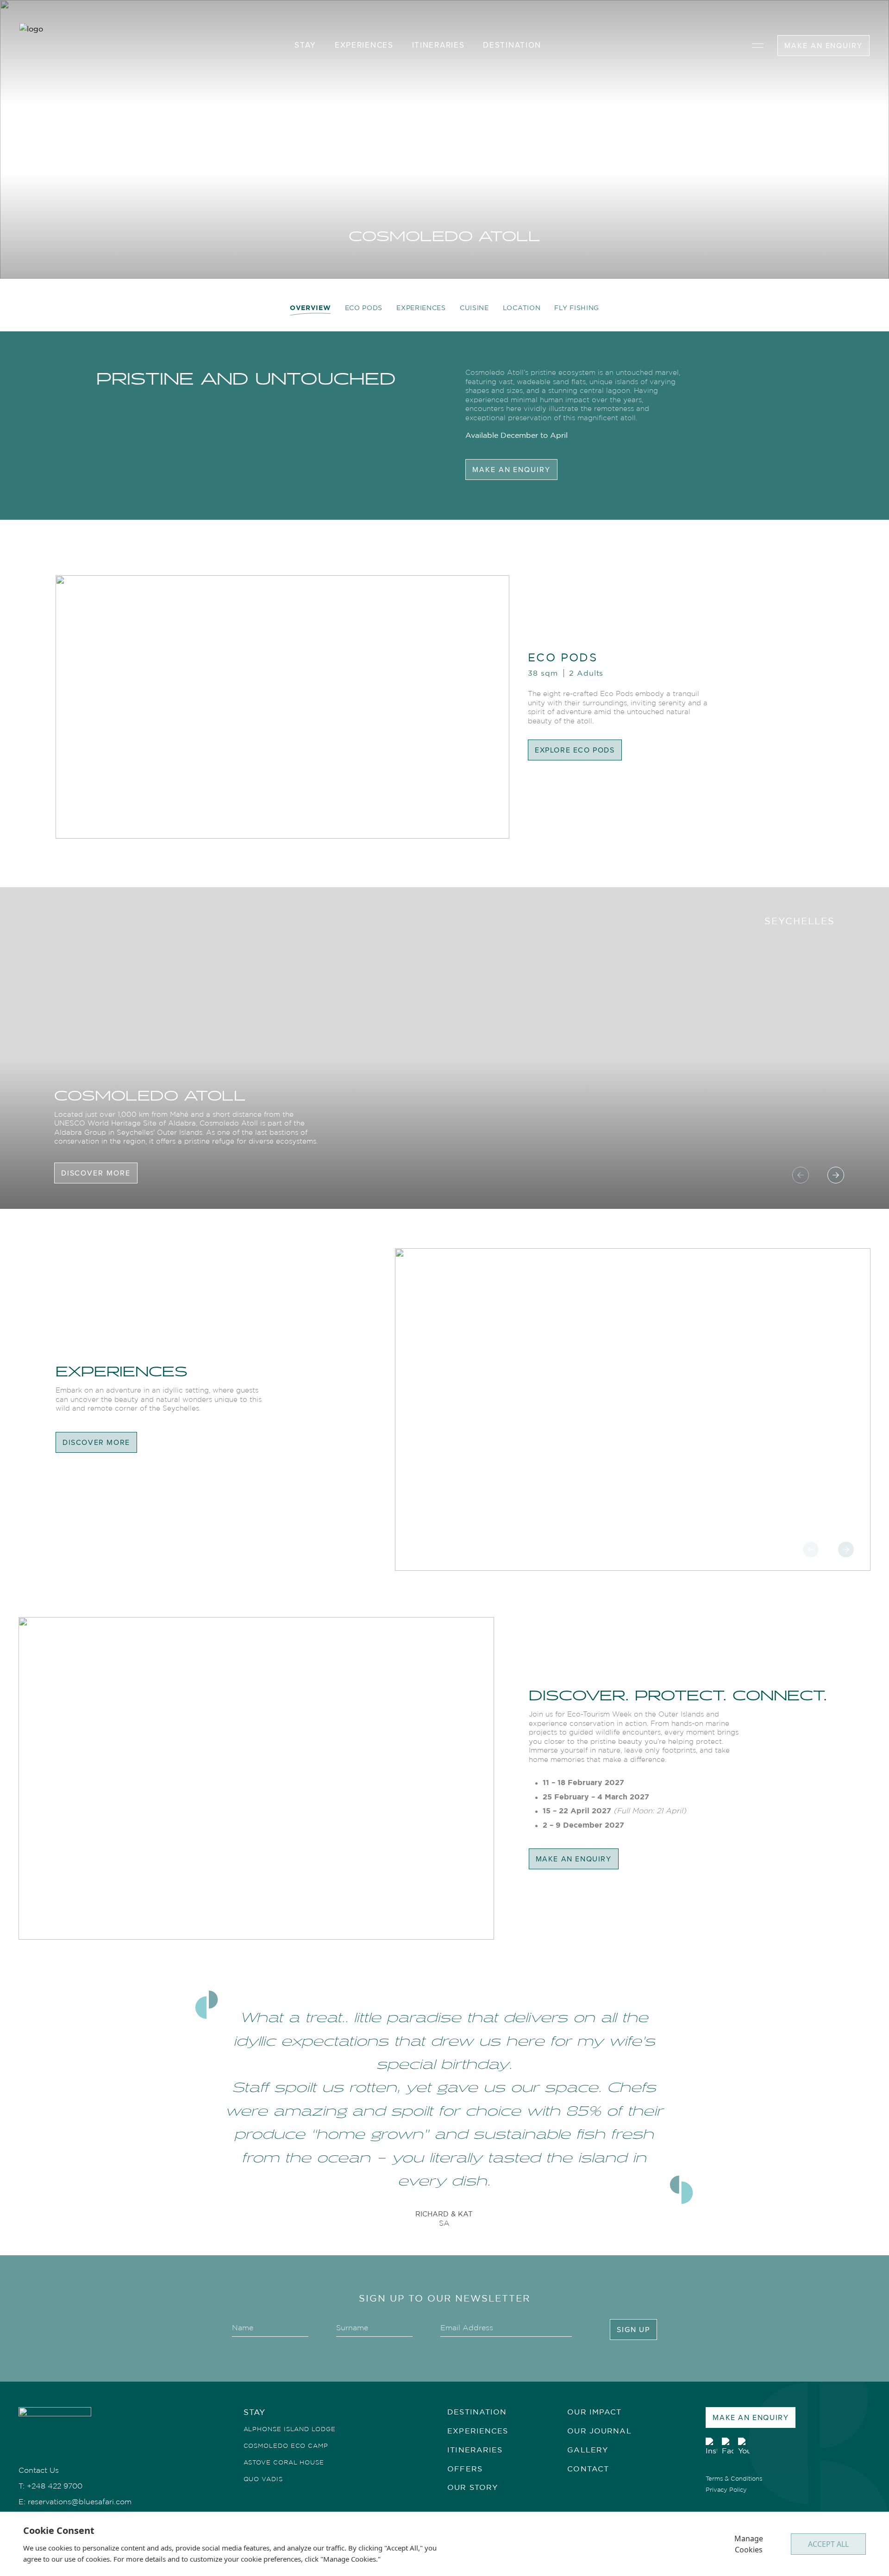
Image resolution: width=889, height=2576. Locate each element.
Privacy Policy (726, 2489)
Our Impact (594, 2412)
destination (477, 2412)
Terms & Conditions (734, 2478)
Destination (512, 45)
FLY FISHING (577, 308)
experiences (364, 45)
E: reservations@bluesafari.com (75, 2502)
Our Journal (599, 2431)
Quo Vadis (263, 2479)
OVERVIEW (310, 308)
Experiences (421, 308)
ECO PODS (364, 308)
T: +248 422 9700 (50, 2486)
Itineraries (475, 2450)
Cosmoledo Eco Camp (286, 2445)
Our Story (473, 2487)
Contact (588, 2469)
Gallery (588, 2450)
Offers (465, 2469)
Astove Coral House (284, 2462)
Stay (305, 45)
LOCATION (522, 308)
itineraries (438, 45)
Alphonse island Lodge (290, 2429)
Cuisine (474, 308)
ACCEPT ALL (828, 2544)
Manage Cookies (749, 2544)
